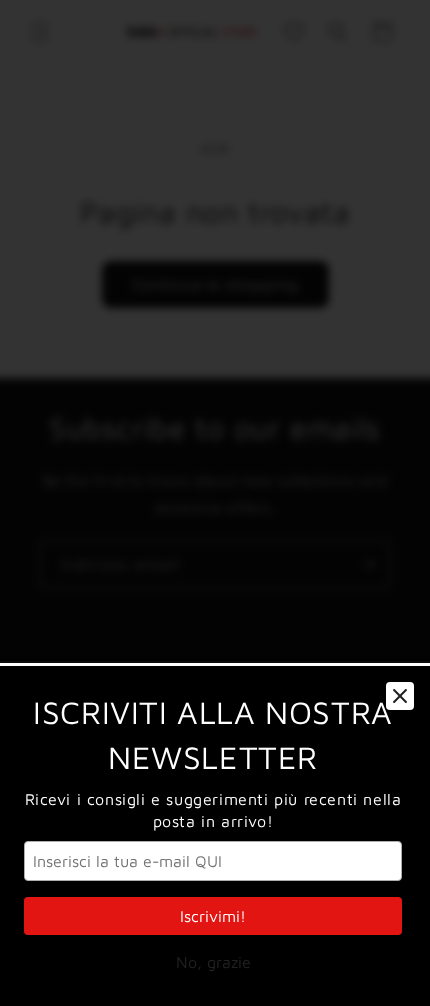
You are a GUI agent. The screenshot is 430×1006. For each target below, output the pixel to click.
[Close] (400, 696)
